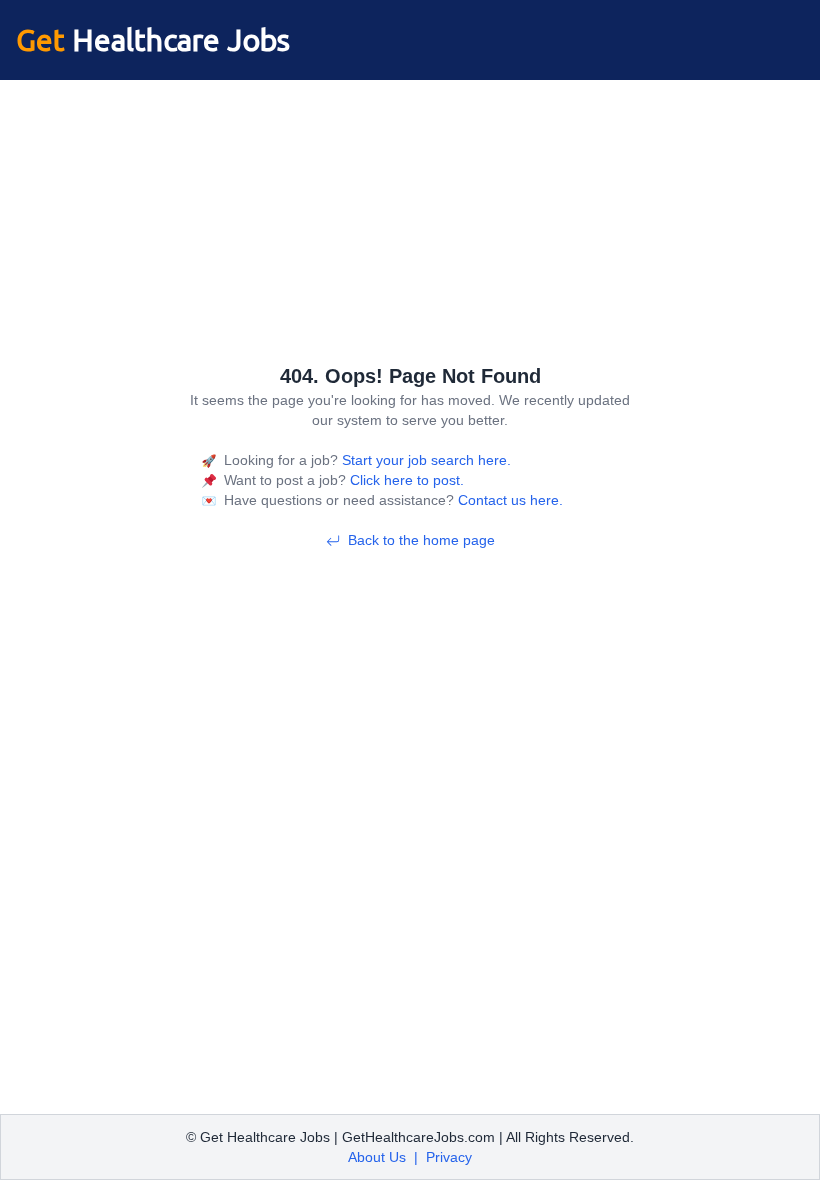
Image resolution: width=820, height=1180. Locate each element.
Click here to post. (405, 480)
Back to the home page (421, 540)
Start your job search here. (424, 460)
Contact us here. (508, 500)
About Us (377, 1157)
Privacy (449, 1157)
